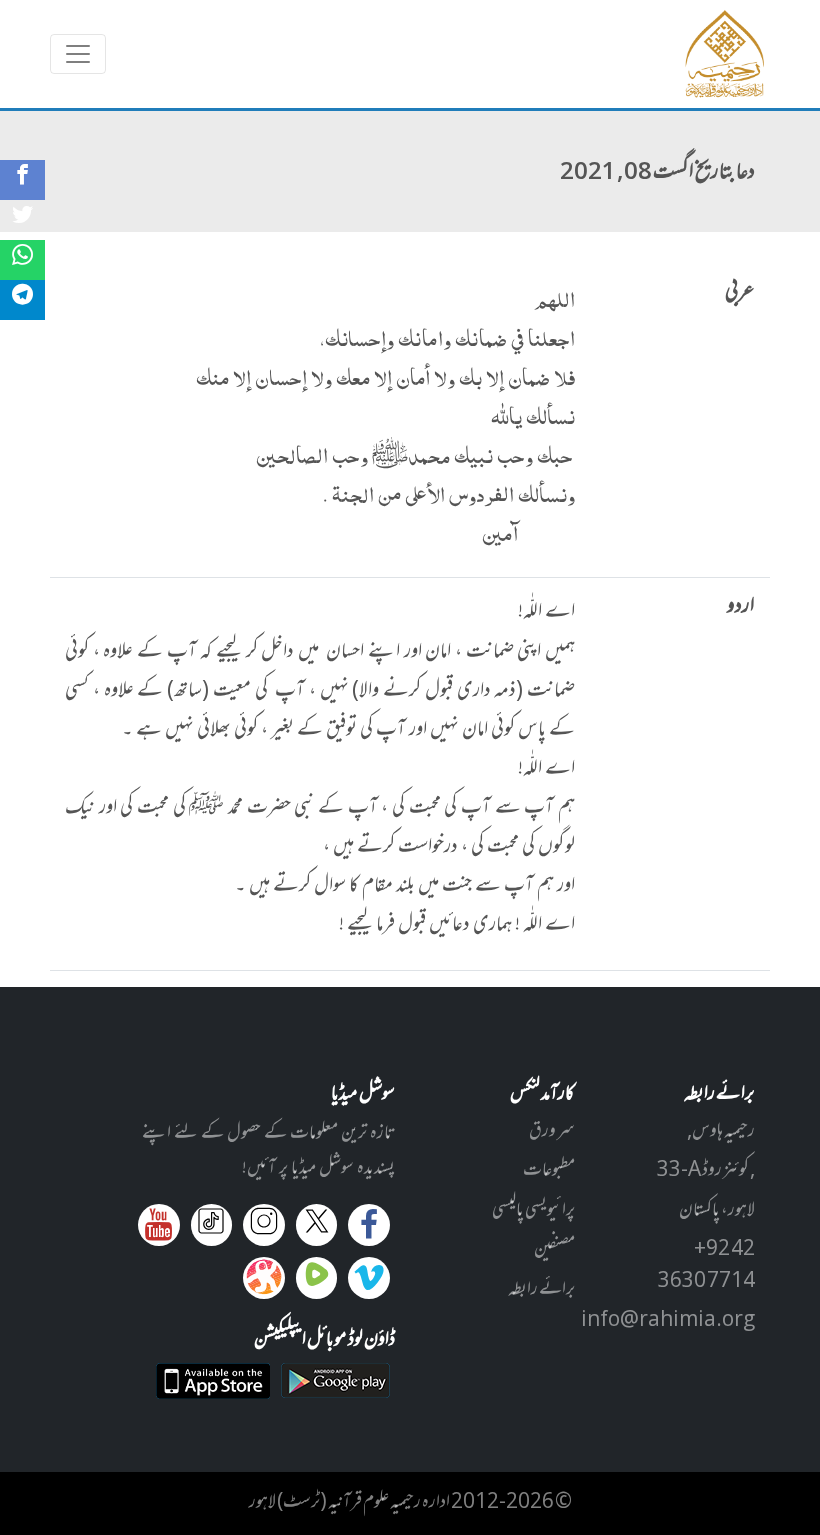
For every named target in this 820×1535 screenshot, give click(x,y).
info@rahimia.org (668, 1321)
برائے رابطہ (541, 1290)
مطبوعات (549, 1171)
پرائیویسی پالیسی (533, 1211)
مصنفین (554, 1250)
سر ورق (552, 1132)
